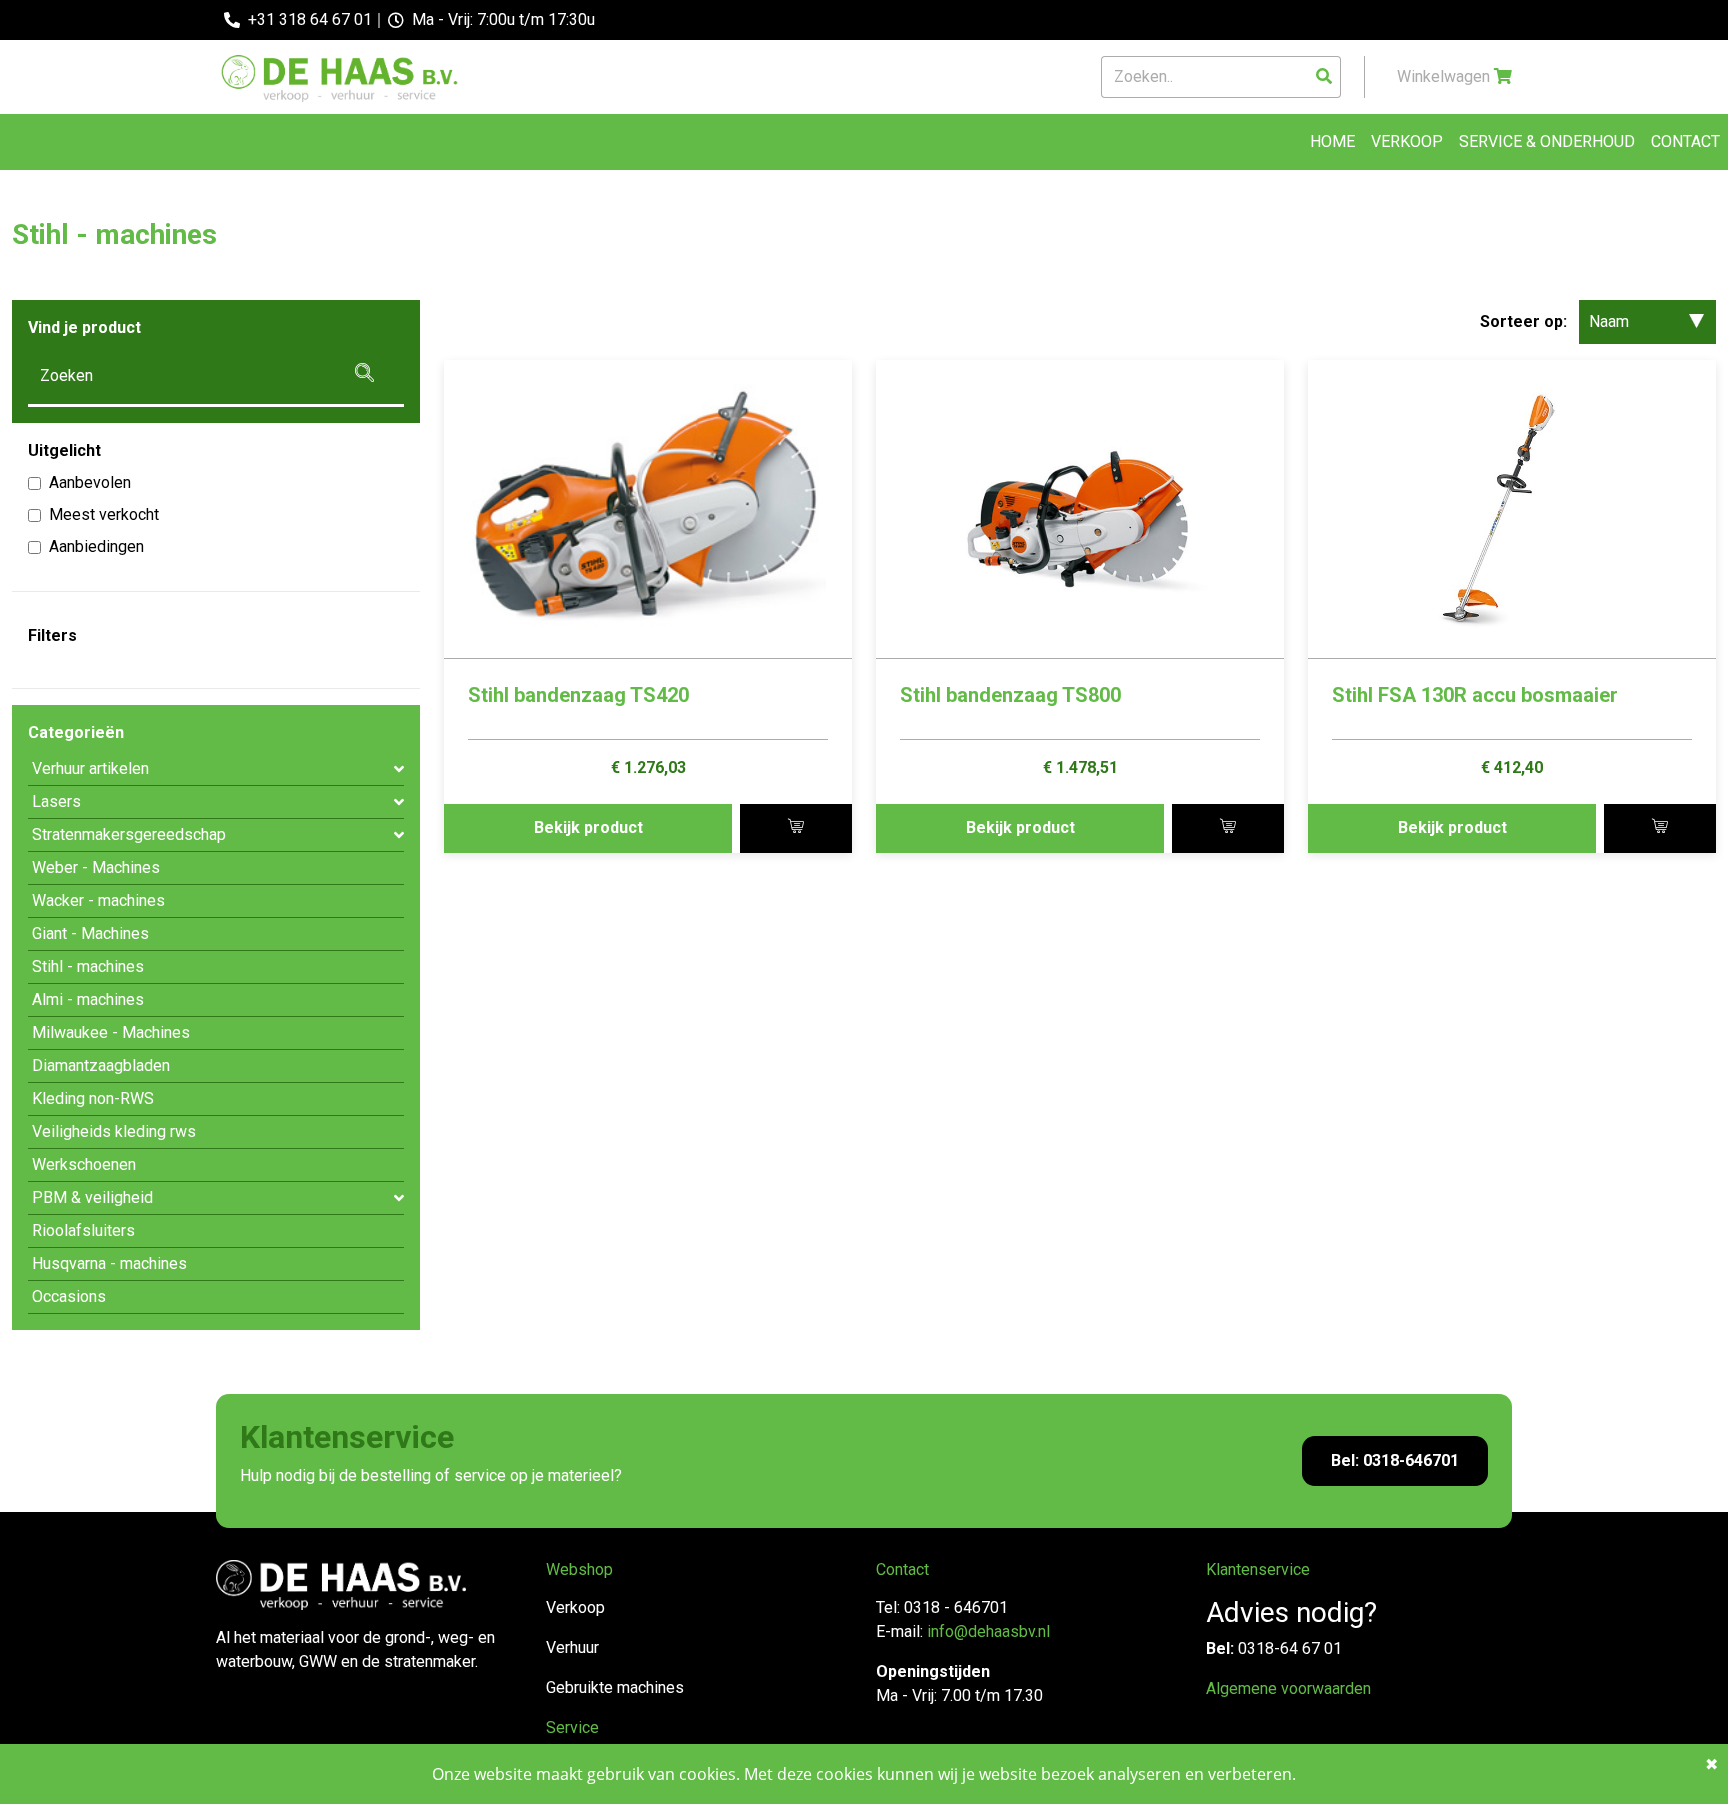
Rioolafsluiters (83, 1230)
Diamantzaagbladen (101, 1065)
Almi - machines (88, 999)
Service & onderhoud (1547, 141)
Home (1332, 141)
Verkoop (1407, 141)
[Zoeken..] (1324, 77)
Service (572, 1727)
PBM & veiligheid (92, 1197)
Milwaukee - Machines (111, 1032)
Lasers (56, 801)
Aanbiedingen (96, 546)
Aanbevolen (90, 482)
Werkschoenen (84, 1164)
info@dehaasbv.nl (988, 1631)
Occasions (69, 1296)
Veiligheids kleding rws (114, 1131)
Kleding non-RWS (93, 1098)
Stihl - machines (88, 966)
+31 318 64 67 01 (310, 19)
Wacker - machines (98, 900)
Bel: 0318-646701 (1395, 1460)
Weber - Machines (96, 867)
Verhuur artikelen (90, 768)
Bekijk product (588, 827)
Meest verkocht (104, 514)
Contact (1685, 141)
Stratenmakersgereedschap (129, 834)
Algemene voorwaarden (1288, 1688)
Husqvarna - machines (109, 1263)
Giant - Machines (90, 933)
